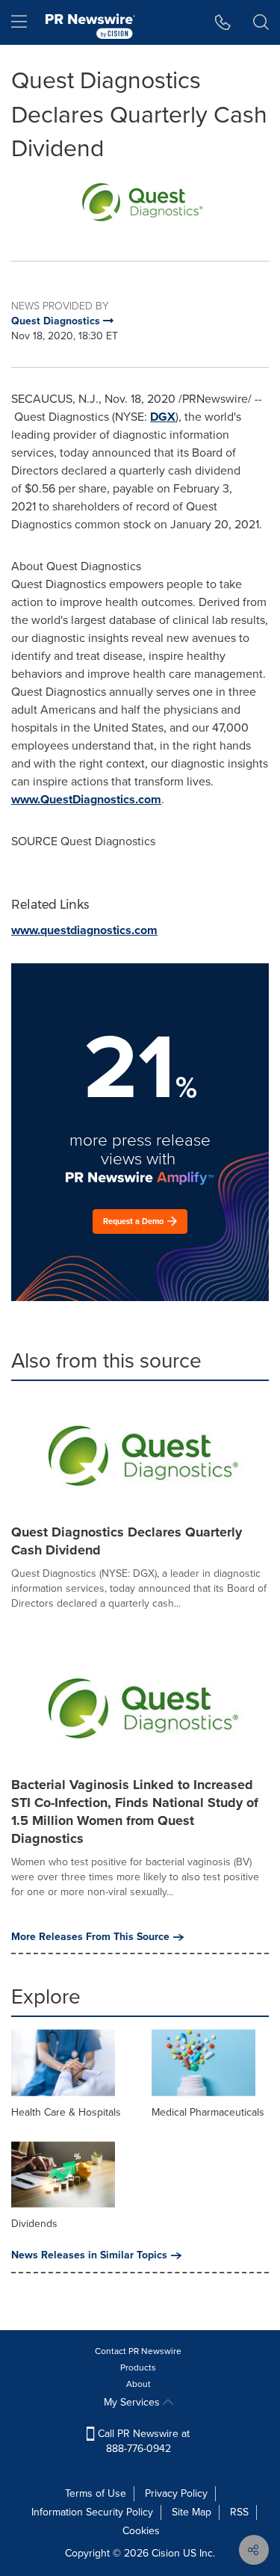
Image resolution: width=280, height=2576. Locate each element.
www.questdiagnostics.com (84, 930)
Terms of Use (96, 2493)
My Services (133, 2402)
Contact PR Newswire (138, 2351)
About (139, 2384)
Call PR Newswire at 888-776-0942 (142, 2441)
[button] (140, 202)
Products (138, 2367)
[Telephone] (223, 22)
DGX (163, 417)
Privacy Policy (176, 2493)
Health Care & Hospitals (66, 2112)
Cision (166, 2553)
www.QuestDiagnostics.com (86, 799)
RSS (239, 2512)
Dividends (34, 2224)
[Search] (261, 22)
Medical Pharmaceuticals (208, 2112)
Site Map (192, 2512)
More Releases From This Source (90, 1937)
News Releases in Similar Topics (89, 2255)
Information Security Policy (92, 2512)
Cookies (141, 2531)
